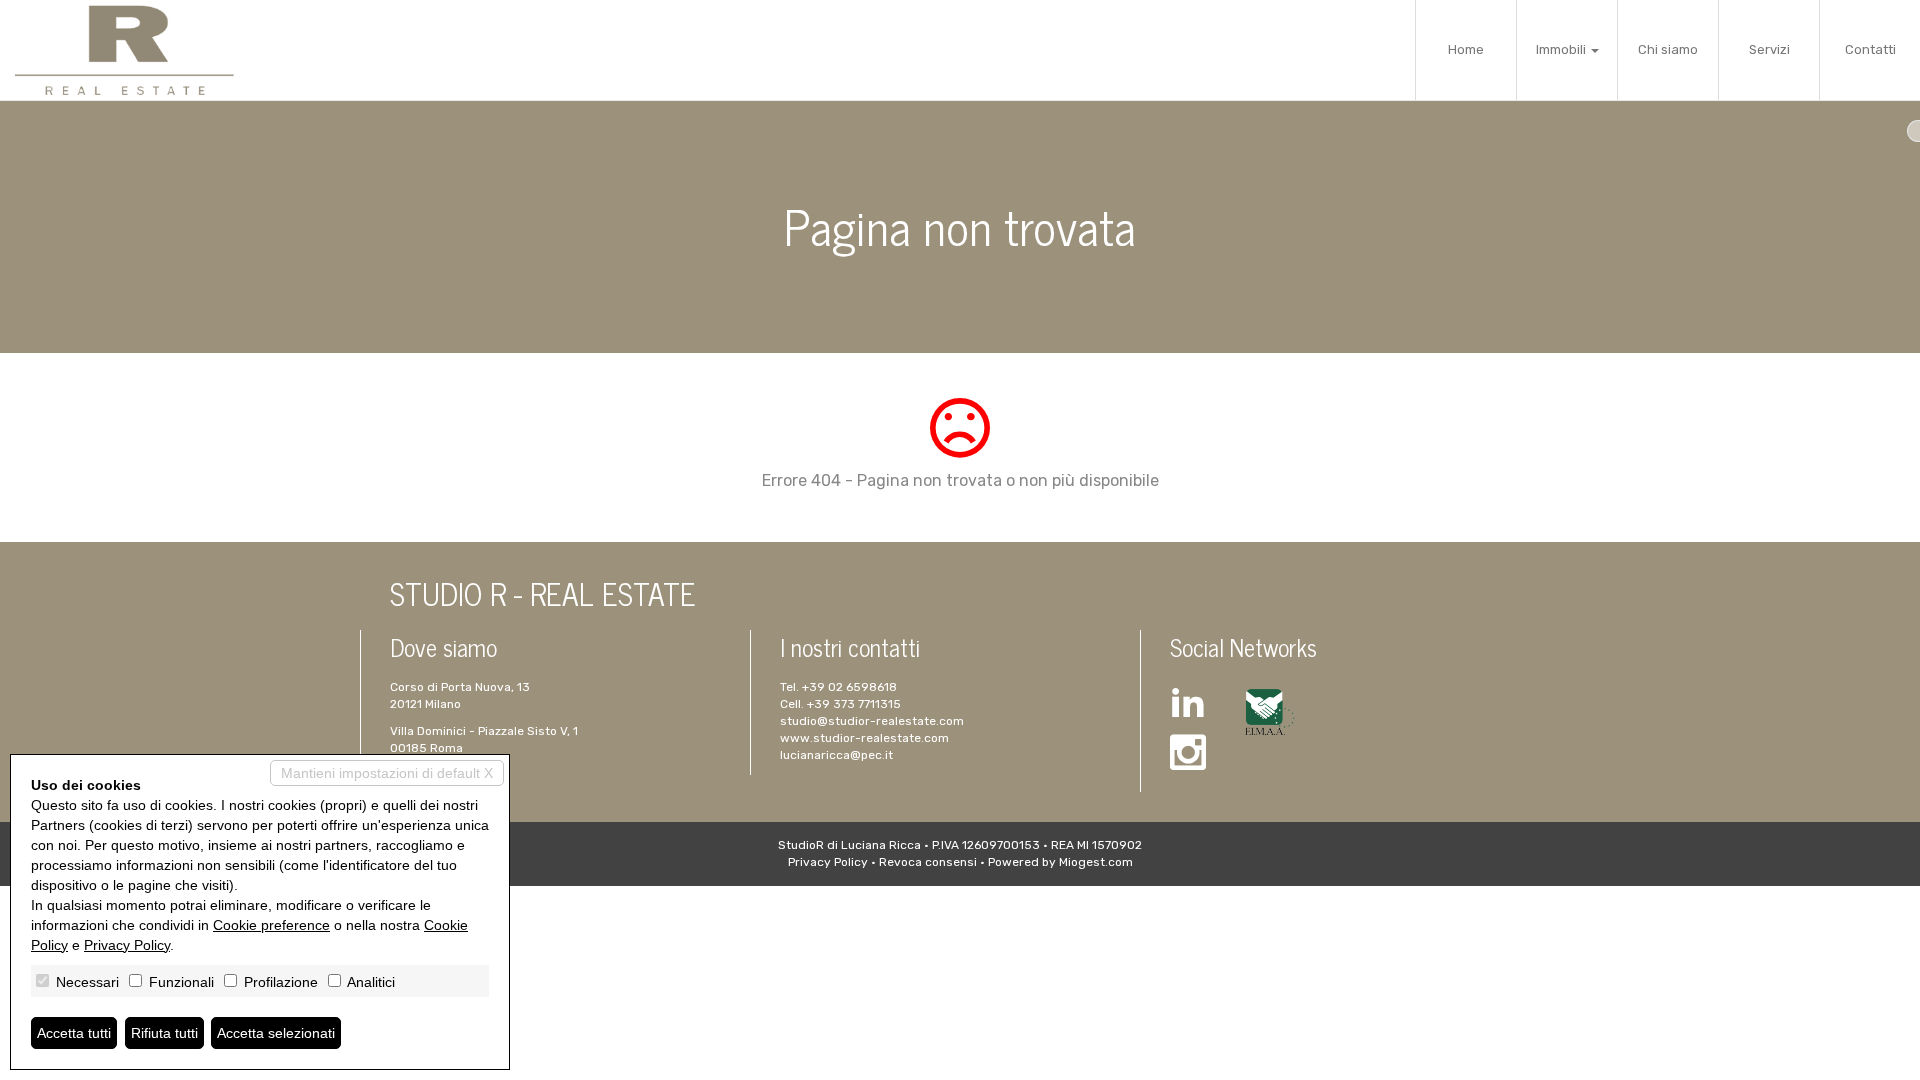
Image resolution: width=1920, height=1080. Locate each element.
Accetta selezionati (276, 1033)
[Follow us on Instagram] (1188, 755)
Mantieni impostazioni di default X (387, 773)
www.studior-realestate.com (864, 738)
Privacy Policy (828, 862)
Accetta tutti (74, 1033)
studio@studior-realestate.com (872, 721)
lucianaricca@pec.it (836, 755)
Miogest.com (1096, 862)
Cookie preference (271, 925)
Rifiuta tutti (164, 1033)
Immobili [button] (1562, 49)
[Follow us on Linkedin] (1188, 704)
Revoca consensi (928, 862)
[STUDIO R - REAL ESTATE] (124, 50)
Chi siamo (1668, 49)
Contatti (1870, 49)
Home (1466, 49)
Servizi (1769, 49)
